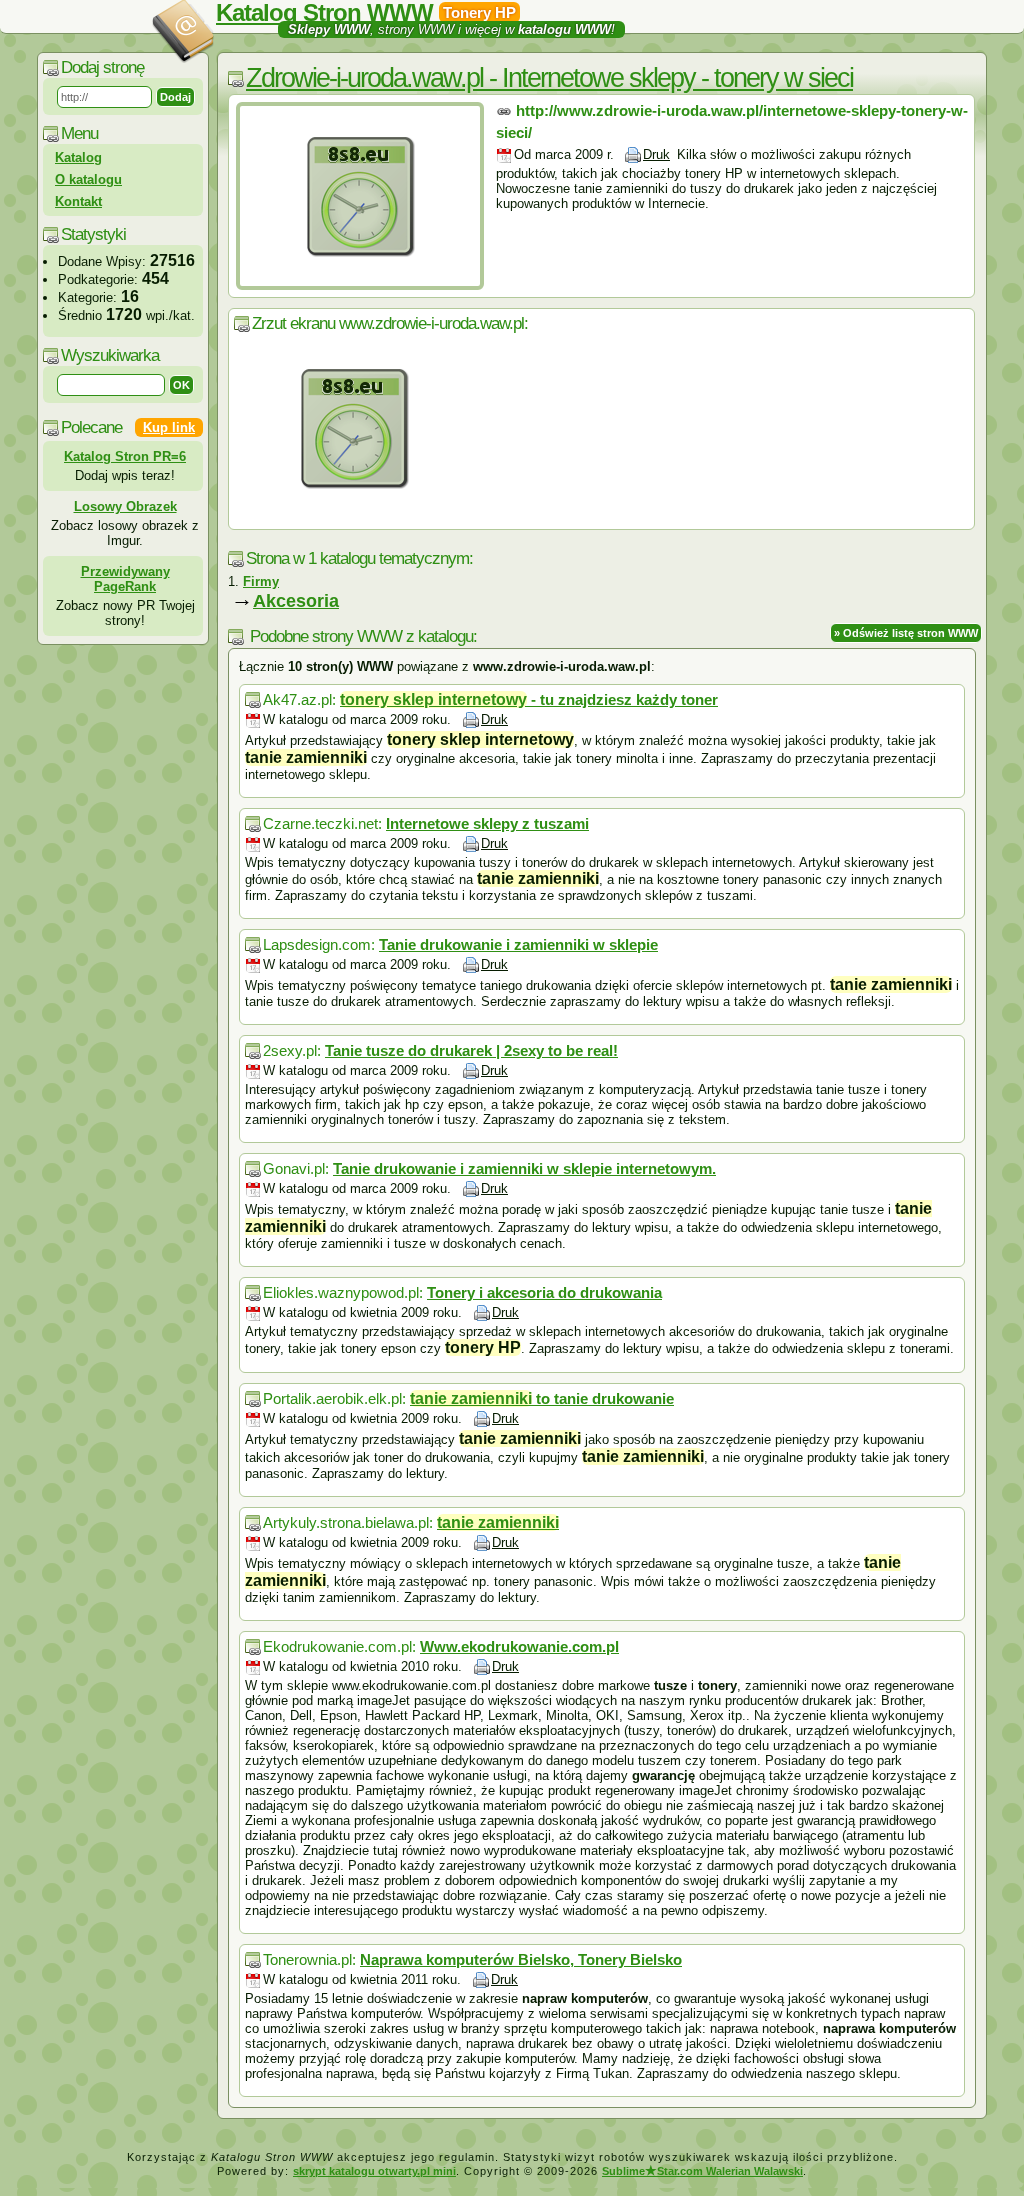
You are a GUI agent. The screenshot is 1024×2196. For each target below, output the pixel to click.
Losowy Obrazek (125, 506)
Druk (656, 154)
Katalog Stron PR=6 (125, 456)
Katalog (78, 157)
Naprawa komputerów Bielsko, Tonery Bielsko (521, 1959)
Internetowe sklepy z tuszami (487, 823)
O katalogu (88, 179)
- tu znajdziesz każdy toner (529, 699)
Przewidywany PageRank (125, 579)
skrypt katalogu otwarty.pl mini (374, 2171)
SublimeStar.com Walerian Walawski (702, 2171)
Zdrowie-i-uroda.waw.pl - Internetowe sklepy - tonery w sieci (549, 78)
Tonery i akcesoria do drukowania (544, 1292)
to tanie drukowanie (542, 1398)
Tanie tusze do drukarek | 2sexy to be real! (471, 1050)
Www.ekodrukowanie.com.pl (519, 1646)
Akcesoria (296, 601)
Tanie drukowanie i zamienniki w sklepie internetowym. (524, 1168)
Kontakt (78, 201)
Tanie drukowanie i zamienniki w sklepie (518, 944)
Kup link (169, 427)
